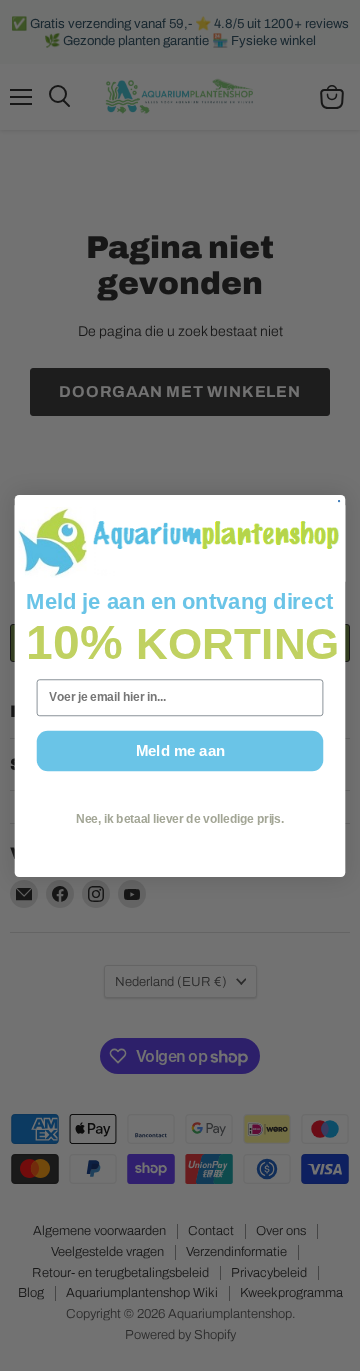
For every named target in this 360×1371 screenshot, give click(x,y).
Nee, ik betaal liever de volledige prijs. (180, 818)
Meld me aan (180, 750)
